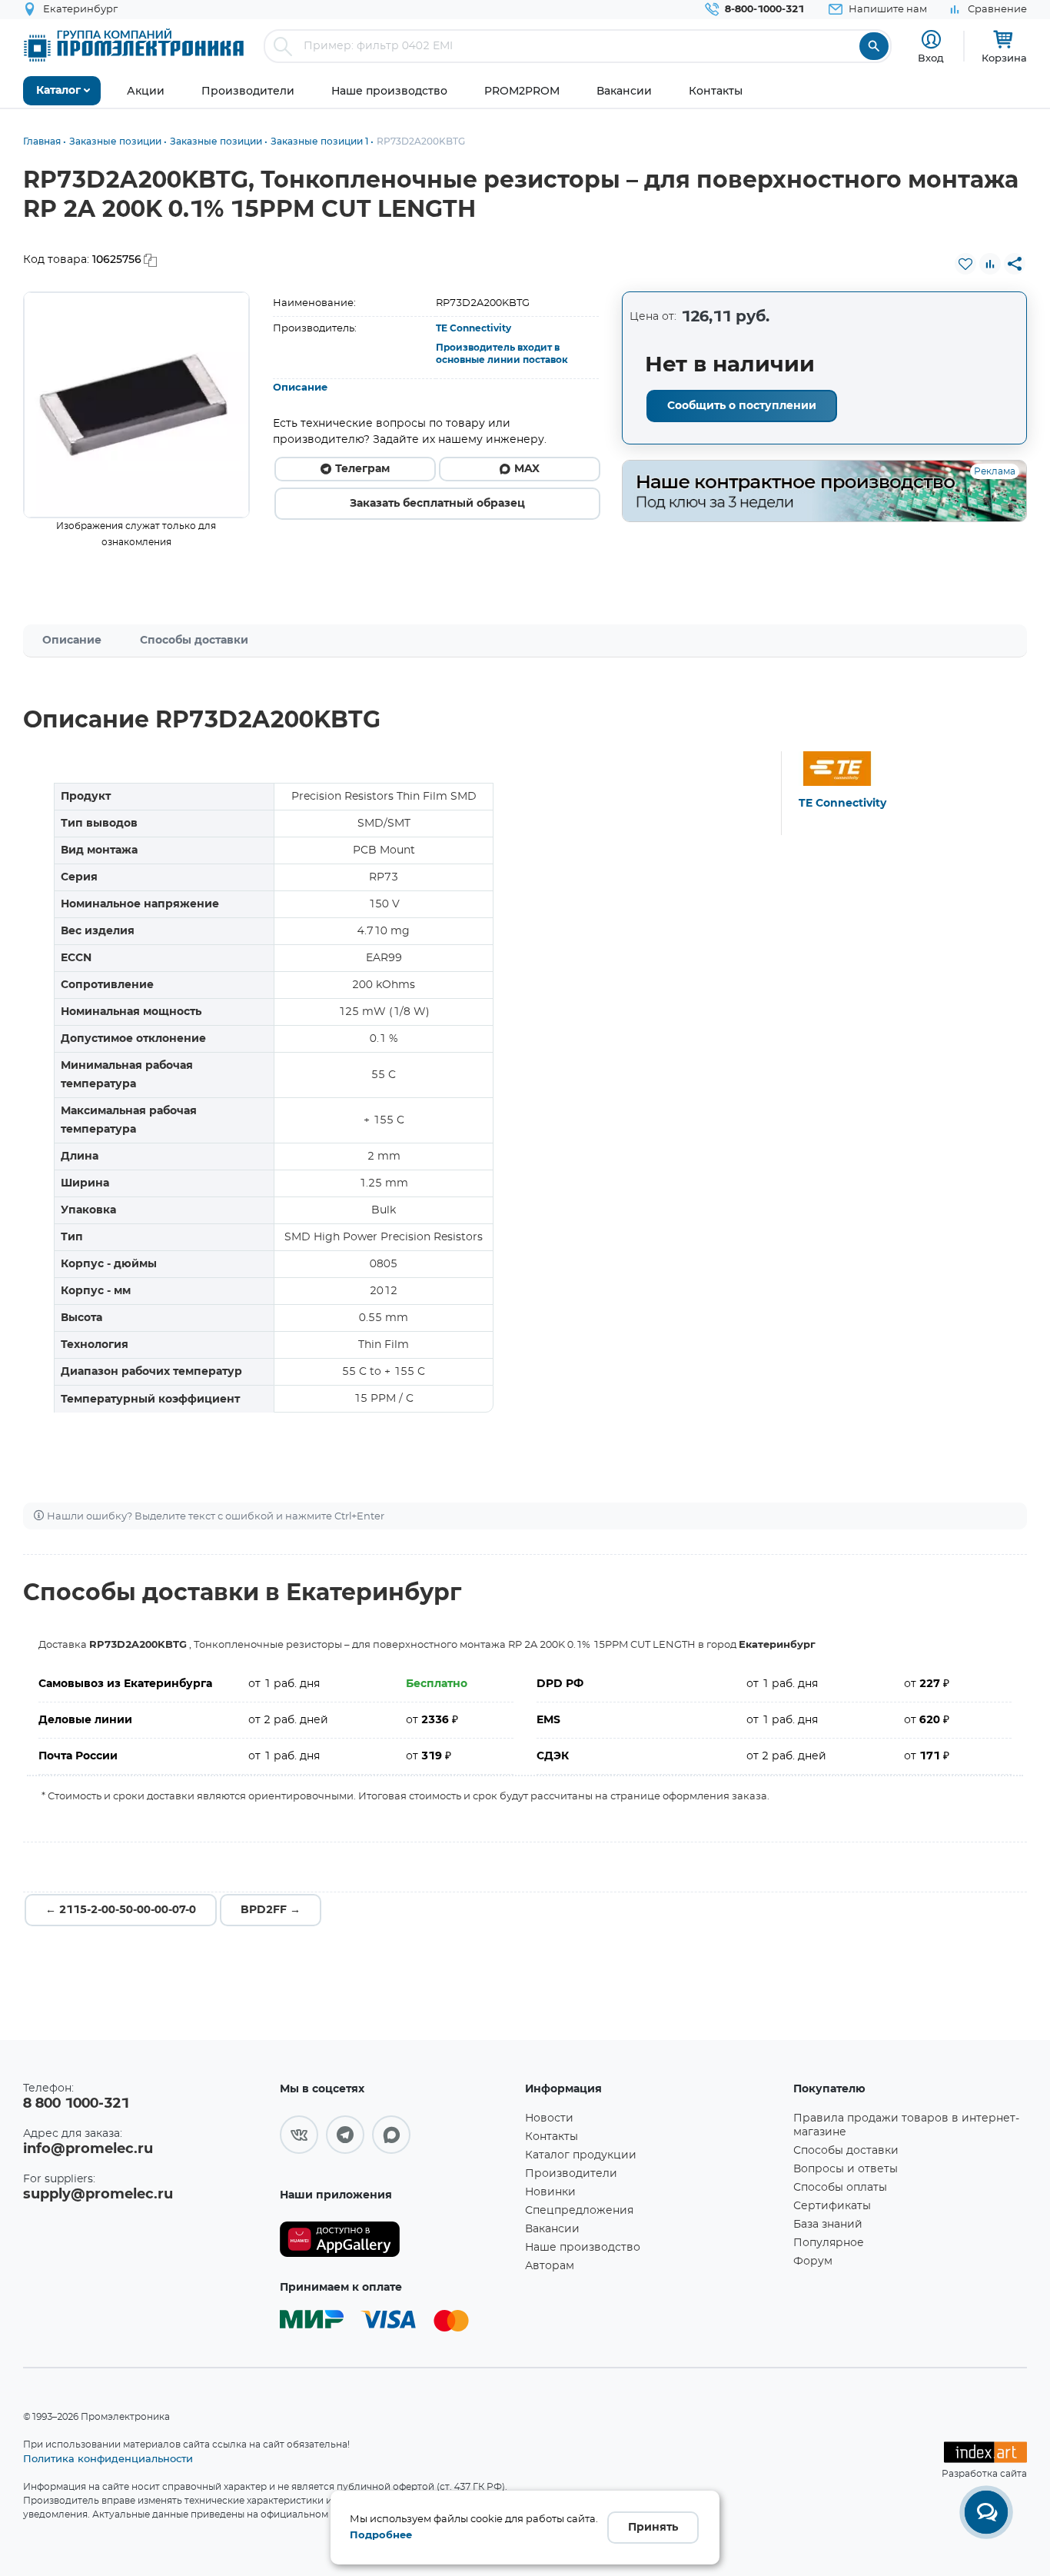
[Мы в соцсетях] (299, 2135)
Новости (549, 2118)
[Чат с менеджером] (986, 2512)
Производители (571, 2174)
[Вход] (931, 40)
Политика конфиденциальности (108, 2458)
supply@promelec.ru (98, 2195)
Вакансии (552, 2229)
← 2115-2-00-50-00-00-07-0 (121, 1910)
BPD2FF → (271, 1910)
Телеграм (362, 469)
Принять (653, 2528)
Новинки (550, 2192)
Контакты (552, 2137)
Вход (931, 58)
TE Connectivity (473, 328)
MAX (527, 469)
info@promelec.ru (88, 2149)
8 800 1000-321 (76, 2104)
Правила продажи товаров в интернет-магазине (906, 2125)
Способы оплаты (840, 2188)
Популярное (829, 2243)
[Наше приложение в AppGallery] (397, 2240)
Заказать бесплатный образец (437, 504)
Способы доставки (194, 641)
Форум (813, 2261)
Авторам (550, 2266)
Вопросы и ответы (846, 2169)
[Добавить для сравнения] (990, 264)
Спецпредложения (579, 2211)
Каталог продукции (581, 2155)
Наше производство (583, 2248)
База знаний (828, 2225)
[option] (136, 405)
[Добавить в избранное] (965, 264)
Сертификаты (832, 2206)
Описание (300, 388)
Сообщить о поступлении (742, 406)
